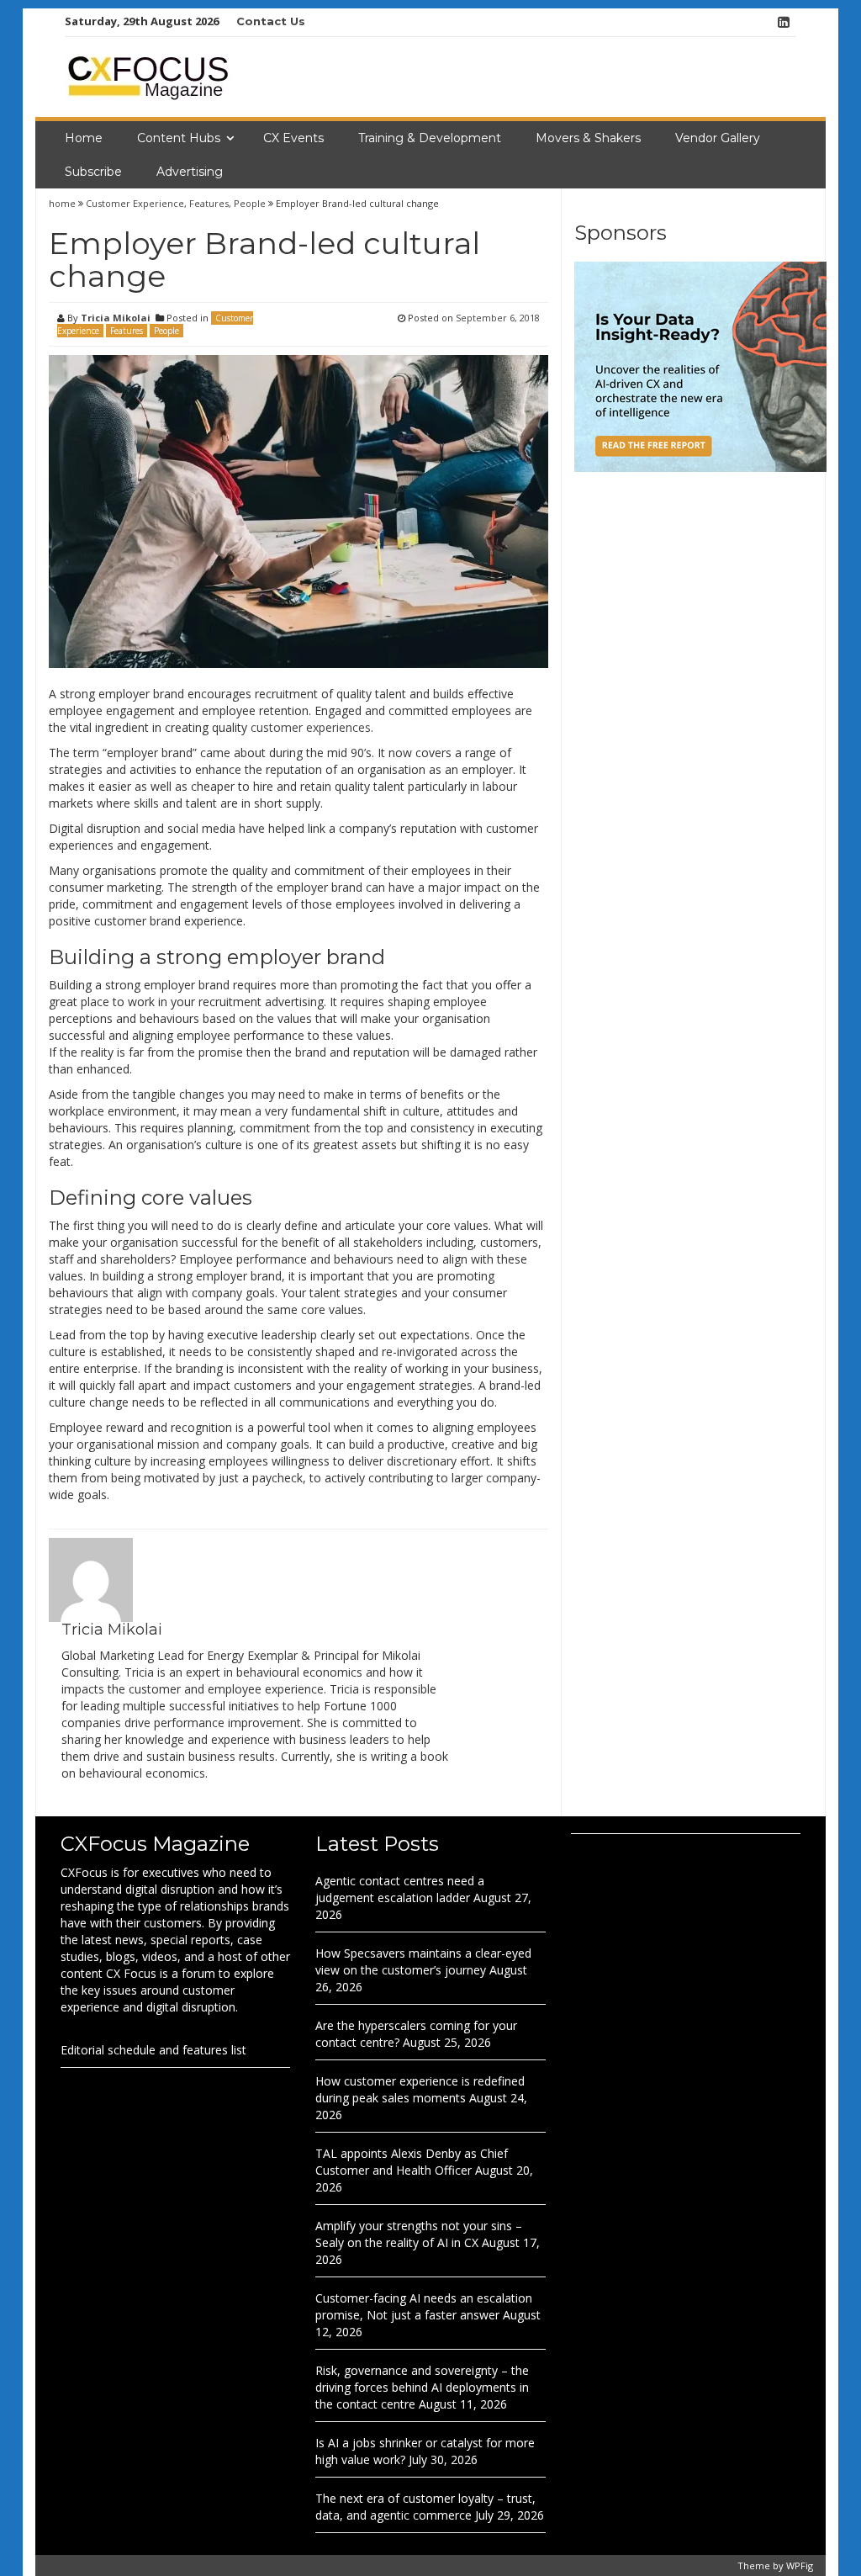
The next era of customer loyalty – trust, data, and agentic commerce (425, 2507)
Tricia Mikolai (116, 318)
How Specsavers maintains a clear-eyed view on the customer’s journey (423, 1961)
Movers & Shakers (588, 138)
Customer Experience (135, 203)
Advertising (190, 172)
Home (84, 138)
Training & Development (430, 138)
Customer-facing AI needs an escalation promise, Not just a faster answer (424, 2306)
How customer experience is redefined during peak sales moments (420, 2089)
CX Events (293, 138)
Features (209, 203)
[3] (700, 366)
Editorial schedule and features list (153, 2050)
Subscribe (93, 172)
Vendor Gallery (718, 138)
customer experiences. (312, 727)
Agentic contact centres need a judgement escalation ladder (400, 1889)
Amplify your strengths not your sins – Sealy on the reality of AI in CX (419, 2234)
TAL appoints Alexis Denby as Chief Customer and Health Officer (412, 2162)
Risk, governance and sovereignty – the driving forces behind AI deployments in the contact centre (422, 2387)
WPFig (800, 2565)
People (250, 203)
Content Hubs (179, 138)
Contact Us (271, 21)
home (63, 203)
